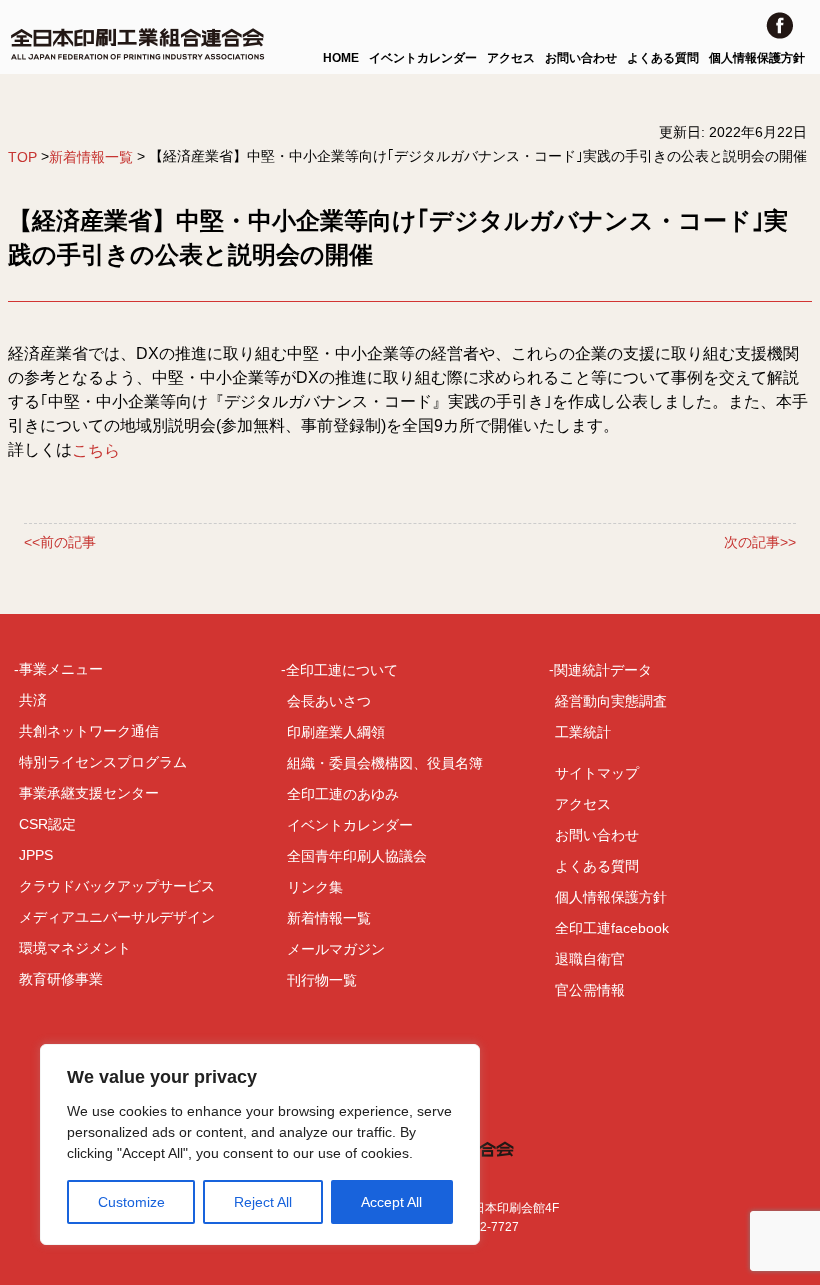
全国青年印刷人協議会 (357, 856)
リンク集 (315, 887)
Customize (131, 1202)
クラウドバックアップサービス (117, 886)
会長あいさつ (329, 701)
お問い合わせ (581, 58)
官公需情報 (590, 990)
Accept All (391, 1202)
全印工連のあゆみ (343, 794)
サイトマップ (597, 773)
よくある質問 (663, 58)
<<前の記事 (60, 543)
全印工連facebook (612, 928)
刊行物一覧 (322, 980)
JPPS (36, 855)
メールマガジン (336, 949)
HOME (341, 58)
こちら (96, 450)
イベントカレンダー (423, 58)
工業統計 (583, 732)
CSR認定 (47, 824)
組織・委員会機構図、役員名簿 (385, 763)
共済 (33, 700)
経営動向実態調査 (611, 701)
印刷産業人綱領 (336, 732)
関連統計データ (603, 670)
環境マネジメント (75, 948)
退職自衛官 (590, 959)
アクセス (511, 58)
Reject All (263, 1202)
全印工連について (342, 670)
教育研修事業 (61, 979)
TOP (22, 157)
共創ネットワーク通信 (89, 731)
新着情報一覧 (91, 157)
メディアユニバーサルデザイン (117, 917)
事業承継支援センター (89, 793)
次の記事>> (760, 543)
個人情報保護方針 (757, 58)
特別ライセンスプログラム (103, 762)
